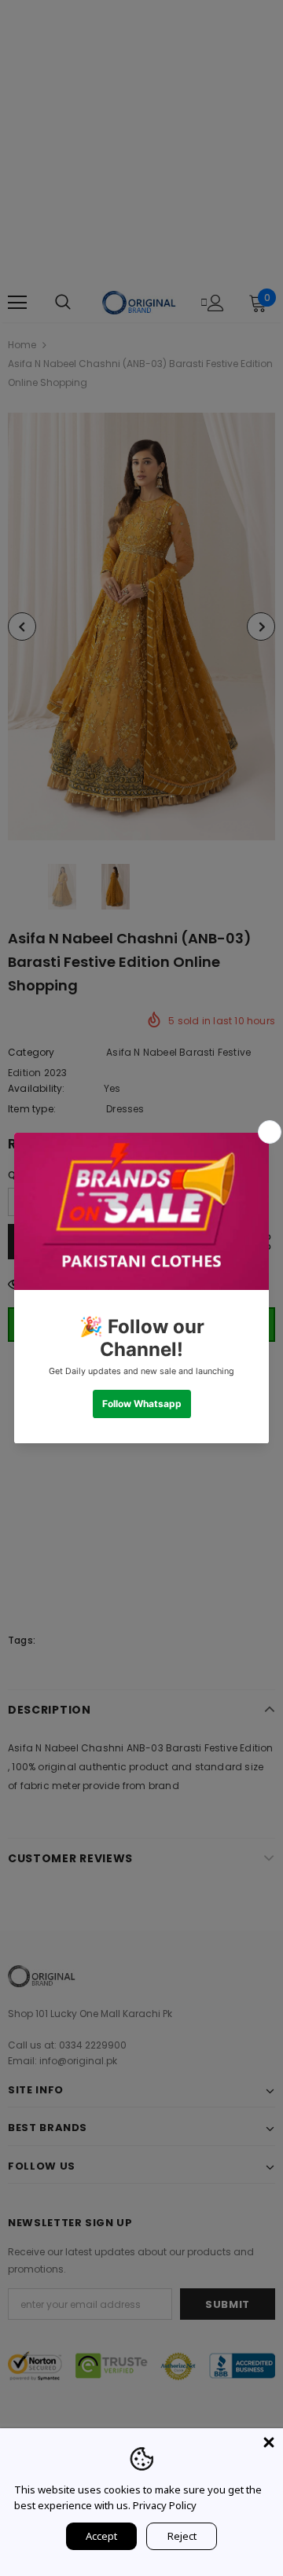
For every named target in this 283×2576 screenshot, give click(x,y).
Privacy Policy (165, 2505)
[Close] (269, 2442)
